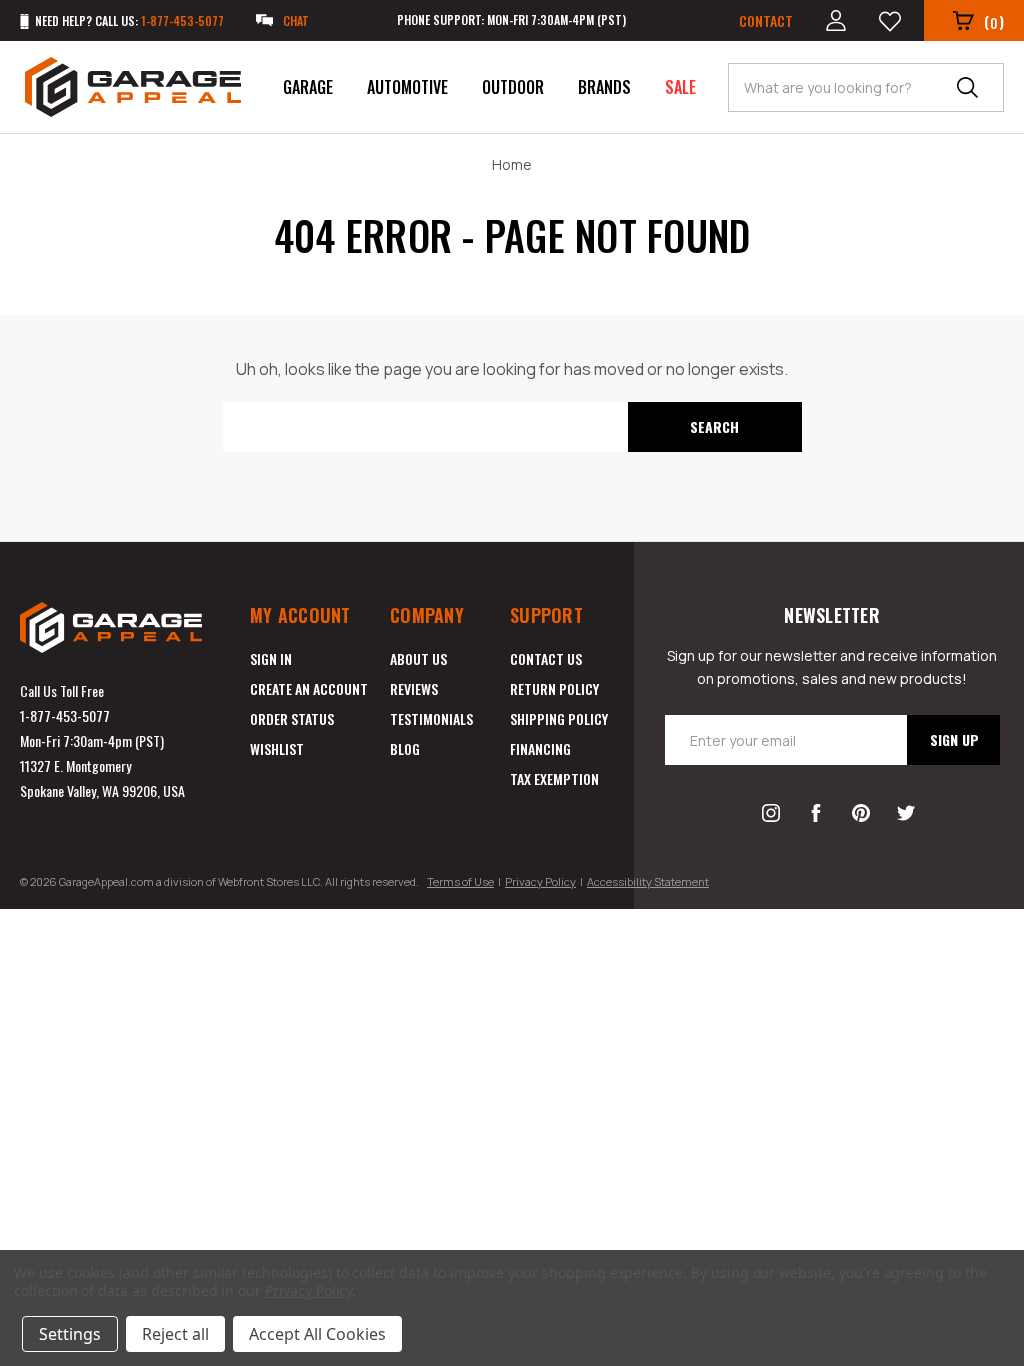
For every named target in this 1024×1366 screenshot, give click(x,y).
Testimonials (431, 718)
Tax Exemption (554, 778)
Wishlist (277, 748)
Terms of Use (460, 881)
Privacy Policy (540, 881)
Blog (405, 748)
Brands (604, 87)
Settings (70, 1334)
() (994, 21)
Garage (308, 87)
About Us (418, 658)
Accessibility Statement (648, 881)
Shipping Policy (559, 718)
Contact (766, 20)
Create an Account (309, 688)
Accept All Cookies (317, 1334)
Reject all (175, 1334)
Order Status (292, 718)
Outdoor (513, 87)
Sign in (271, 658)
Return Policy (554, 688)
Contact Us (546, 658)
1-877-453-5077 (65, 715)
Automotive (407, 87)
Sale (680, 87)
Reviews (414, 688)
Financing (540, 748)
